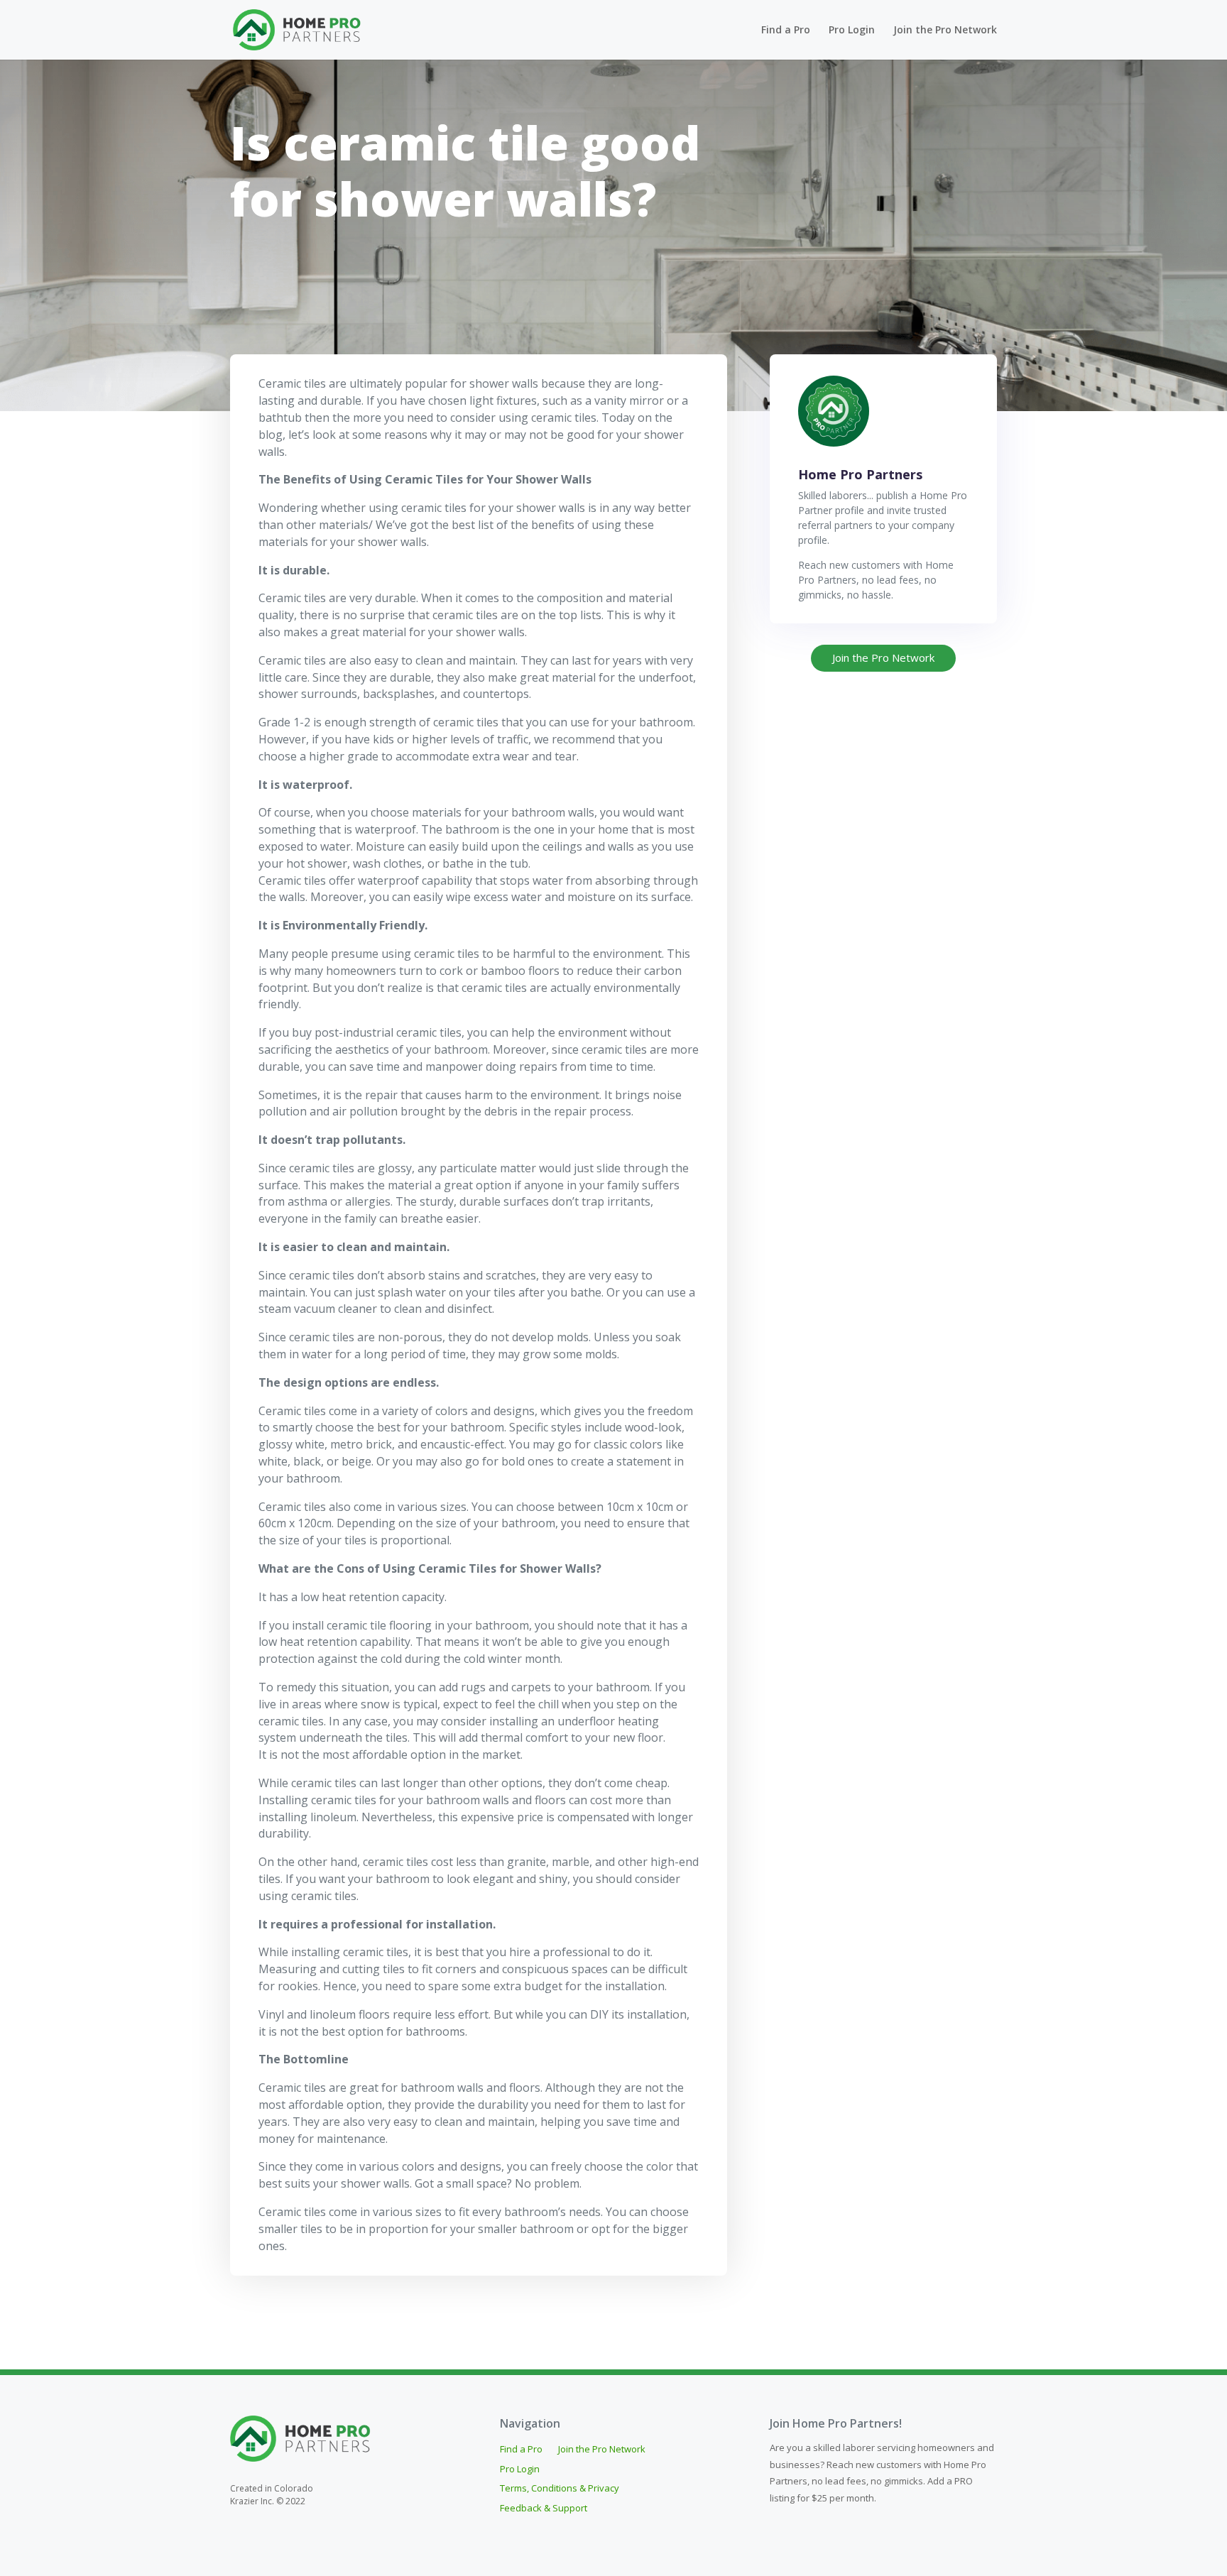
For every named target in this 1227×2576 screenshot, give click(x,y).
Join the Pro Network (945, 31)
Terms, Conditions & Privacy (560, 2489)
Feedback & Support (544, 2509)
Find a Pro (786, 31)
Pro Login (852, 31)
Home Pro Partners (860, 474)
